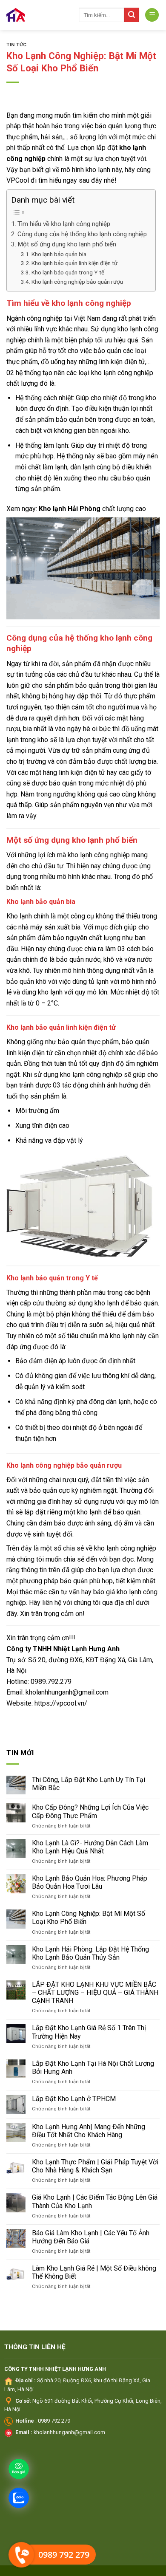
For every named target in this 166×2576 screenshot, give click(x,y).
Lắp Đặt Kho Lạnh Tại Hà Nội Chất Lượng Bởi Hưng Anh (93, 2068)
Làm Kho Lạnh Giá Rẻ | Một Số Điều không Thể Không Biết (94, 2272)
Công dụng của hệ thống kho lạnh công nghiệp (82, 234)
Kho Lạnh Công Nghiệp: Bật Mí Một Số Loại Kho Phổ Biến (89, 1918)
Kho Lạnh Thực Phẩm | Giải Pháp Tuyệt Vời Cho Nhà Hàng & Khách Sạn (95, 2166)
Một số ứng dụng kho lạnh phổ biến (67, 244)
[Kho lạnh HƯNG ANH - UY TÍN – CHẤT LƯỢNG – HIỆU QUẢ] (36, 15)
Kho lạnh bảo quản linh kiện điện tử (74, 263)
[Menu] (152, 15)
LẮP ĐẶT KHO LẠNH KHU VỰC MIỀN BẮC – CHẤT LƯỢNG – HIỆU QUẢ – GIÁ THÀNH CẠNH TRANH (95, 1993)
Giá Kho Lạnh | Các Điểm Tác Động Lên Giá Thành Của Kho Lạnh (95, 2201)
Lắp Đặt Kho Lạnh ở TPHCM (74, 2099)
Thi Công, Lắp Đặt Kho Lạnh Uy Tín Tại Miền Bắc (89, 1784)
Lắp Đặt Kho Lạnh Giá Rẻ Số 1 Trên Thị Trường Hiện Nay (89, 2032)
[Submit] (132, 15)
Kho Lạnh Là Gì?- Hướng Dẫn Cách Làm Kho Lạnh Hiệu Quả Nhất (90, 1847)
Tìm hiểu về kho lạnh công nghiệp (64, 224)
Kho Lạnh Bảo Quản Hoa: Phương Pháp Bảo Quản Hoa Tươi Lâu (90, 1882)
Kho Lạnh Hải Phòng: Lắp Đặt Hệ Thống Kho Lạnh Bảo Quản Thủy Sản (90, 1953)
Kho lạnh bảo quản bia (59, 254)
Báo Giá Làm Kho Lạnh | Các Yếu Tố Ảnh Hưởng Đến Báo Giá (91, 2237)
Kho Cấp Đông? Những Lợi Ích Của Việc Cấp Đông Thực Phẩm (90, 1811)
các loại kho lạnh (91, 373)
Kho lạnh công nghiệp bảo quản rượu (77, 282)
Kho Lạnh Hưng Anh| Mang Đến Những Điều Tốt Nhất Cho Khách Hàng (89, 2131)
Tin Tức (17, 45)
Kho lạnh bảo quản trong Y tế (68, 272)
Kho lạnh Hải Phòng (70, 509)
